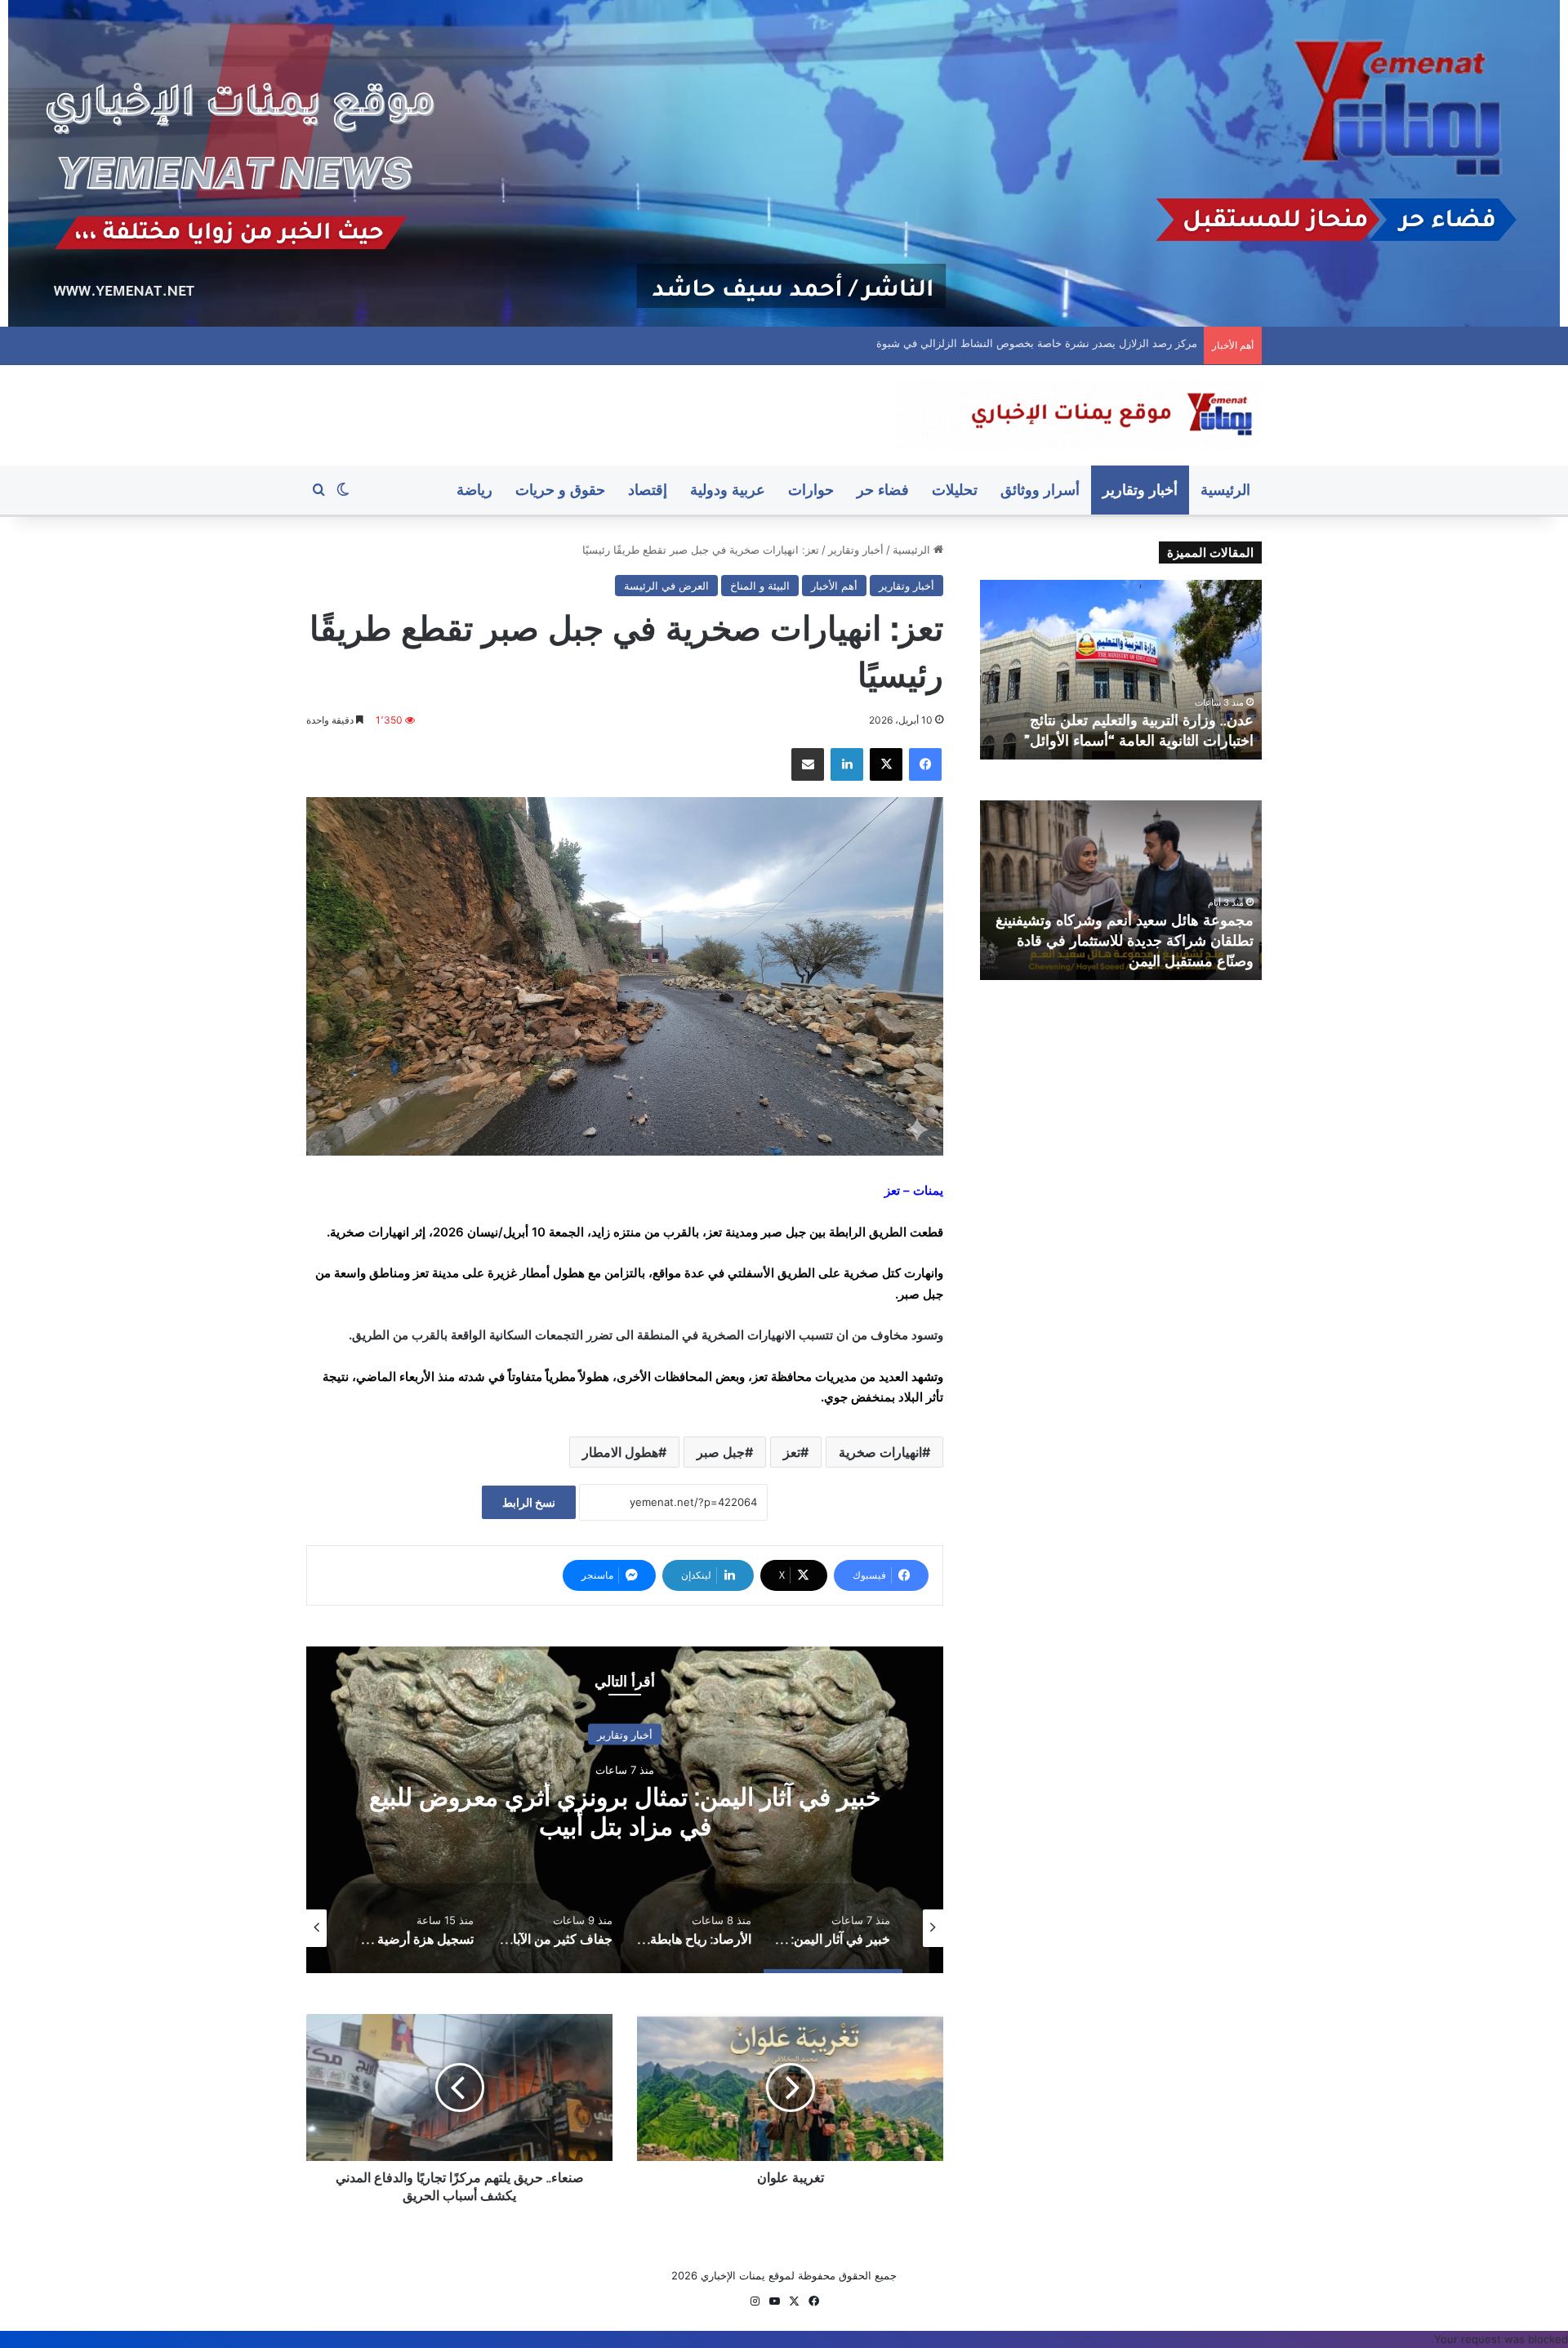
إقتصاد (648, 490)
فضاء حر (883, 490)
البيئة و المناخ (760, 586)
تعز (792, 1452)
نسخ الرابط (529, 1502)
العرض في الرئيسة (666, 586)
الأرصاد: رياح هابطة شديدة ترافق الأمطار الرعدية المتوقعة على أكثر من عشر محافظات (625, 1812)
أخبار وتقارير (1140, 490)
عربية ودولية (728, 490)
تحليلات (955, 490)
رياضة (474, 490)
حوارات (811, 490)
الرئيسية (1225, 490)
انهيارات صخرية (880, 1452)
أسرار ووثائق (1040, 490)
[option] (625, 1810)
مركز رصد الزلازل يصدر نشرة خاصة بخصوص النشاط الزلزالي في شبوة (1035, 343)
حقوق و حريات (560, 490)
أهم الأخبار (834, 586)
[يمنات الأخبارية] (1078, 415)
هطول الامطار (620, 1452)
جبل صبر (721, 1452)
